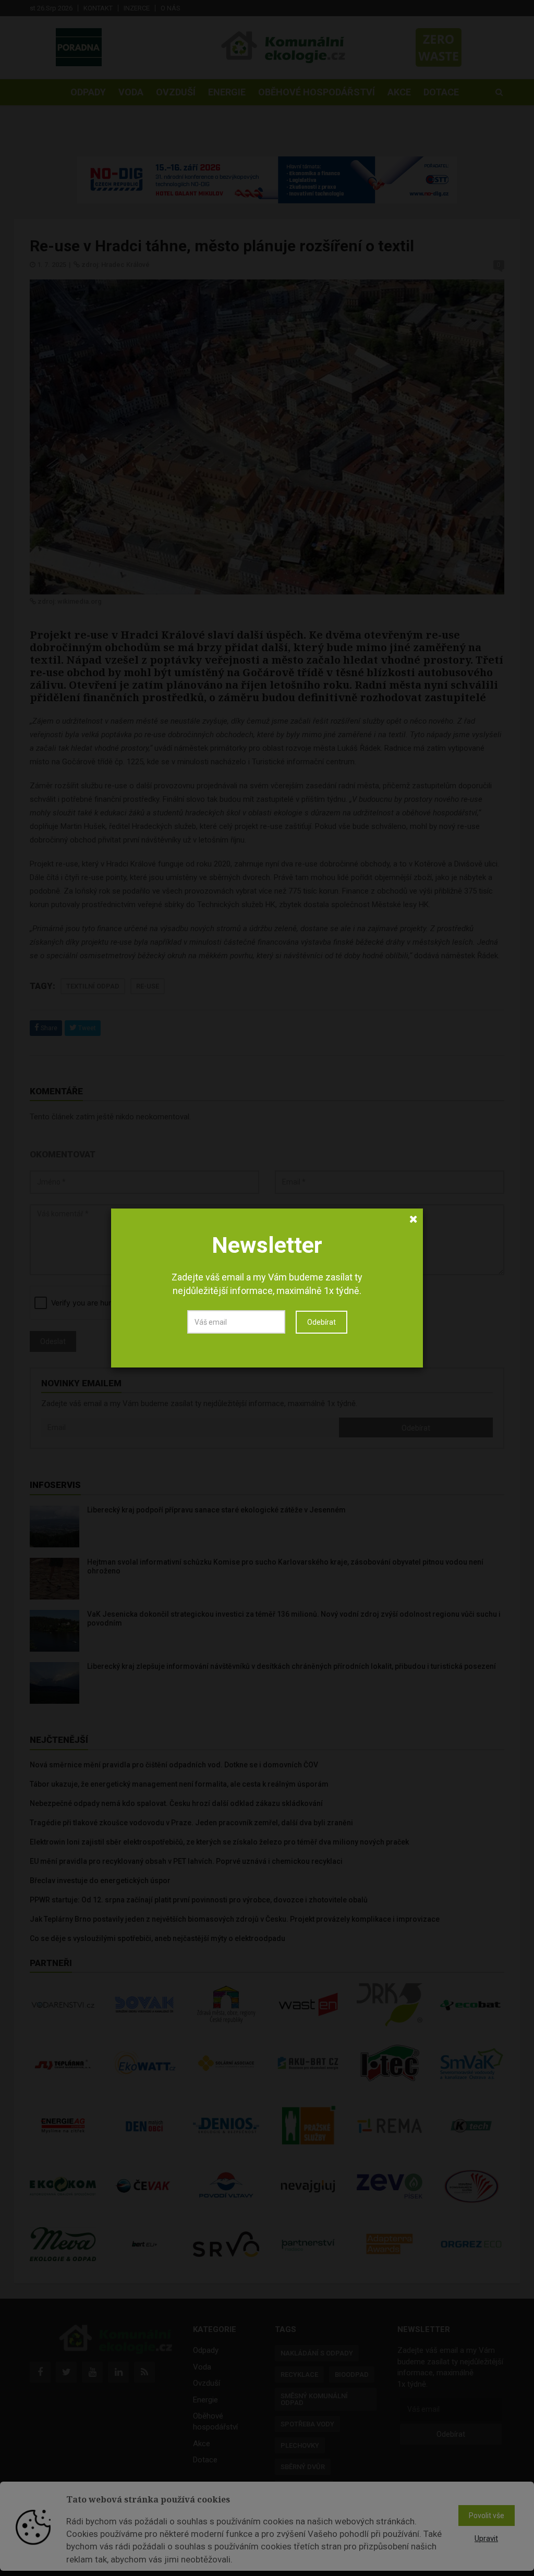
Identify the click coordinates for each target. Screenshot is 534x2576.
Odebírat (321, 1322)
